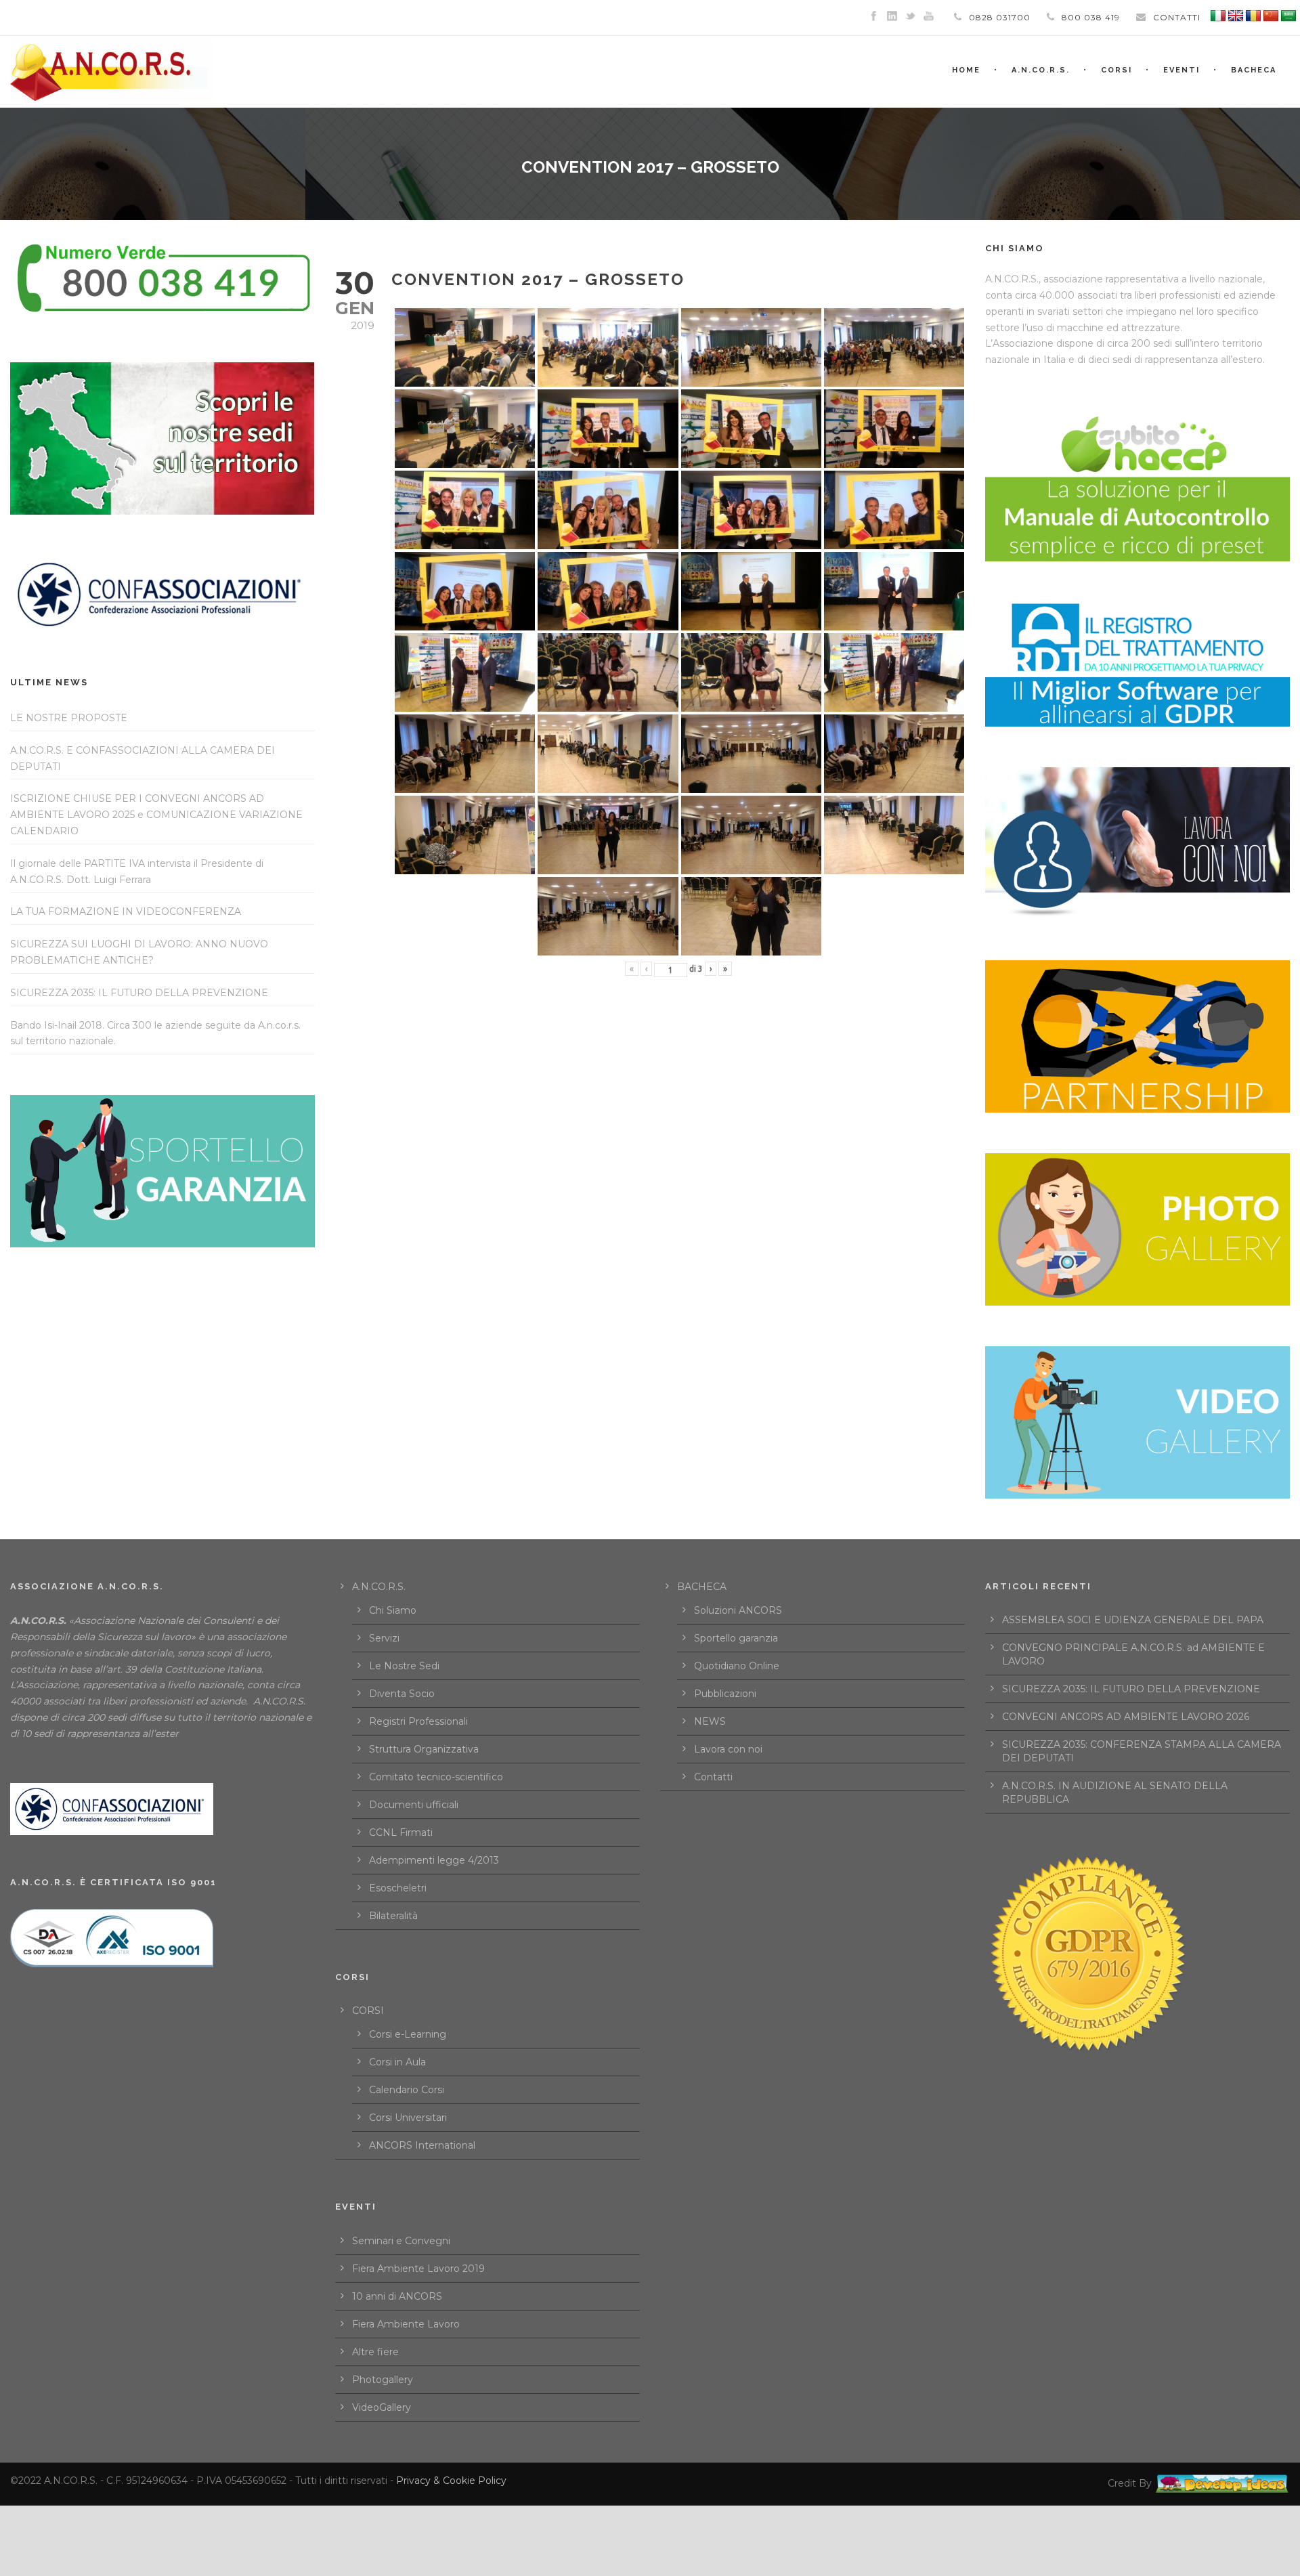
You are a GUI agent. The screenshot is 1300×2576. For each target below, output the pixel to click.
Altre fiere (375, 2352)
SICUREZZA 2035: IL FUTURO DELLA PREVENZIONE (139, 993)
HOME (966, 70)
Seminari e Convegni (401, 2241)
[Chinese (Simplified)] (1271, 16)
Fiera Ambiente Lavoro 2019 (418, 2269)
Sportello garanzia (736, 1638)
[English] (1236, 16)
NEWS (710, 1721)
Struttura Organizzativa (424, 1749)
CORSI (368, 2011)
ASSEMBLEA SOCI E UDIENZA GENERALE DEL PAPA (1133, 1620)
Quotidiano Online (737, 1666)
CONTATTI (1177, 17)
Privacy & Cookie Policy (451, 2481)
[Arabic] (1288, 16)
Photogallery (383, 2380)
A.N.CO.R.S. (1041, 70)
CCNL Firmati (401, 1832)
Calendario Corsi (407, 2090)
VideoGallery (382, 2407)
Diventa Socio (402, 1694)
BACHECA (1254, 70)
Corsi (1117, 70)
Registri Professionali (418, 1721)
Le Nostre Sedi (404, 1666)
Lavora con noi (728, 1749)
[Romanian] (1253, 16)
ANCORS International (422, 2145)
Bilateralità (393, 1916)
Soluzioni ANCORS (738, 1610)
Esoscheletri (398, 1888)
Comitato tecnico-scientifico (436, 1777)
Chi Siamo (393, 1610)
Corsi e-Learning (408, 2034)
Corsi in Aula (397, 2062)
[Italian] (1218, 16)
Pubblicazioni (725, 1694)
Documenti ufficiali (414, 1805)
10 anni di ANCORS (397, 2296)
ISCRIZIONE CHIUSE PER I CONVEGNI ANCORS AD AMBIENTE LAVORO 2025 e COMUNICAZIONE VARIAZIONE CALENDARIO (156, 815)
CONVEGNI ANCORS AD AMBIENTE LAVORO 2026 (1126, 1717)
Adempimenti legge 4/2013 (434, 1860)
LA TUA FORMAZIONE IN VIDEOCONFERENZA (126, 911)
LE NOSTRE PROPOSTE (69, 718)
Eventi (1182, 70)
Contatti (713, 1777)
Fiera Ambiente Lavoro (406, 2324)
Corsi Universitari (408, 2118)
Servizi (384, 1638)
